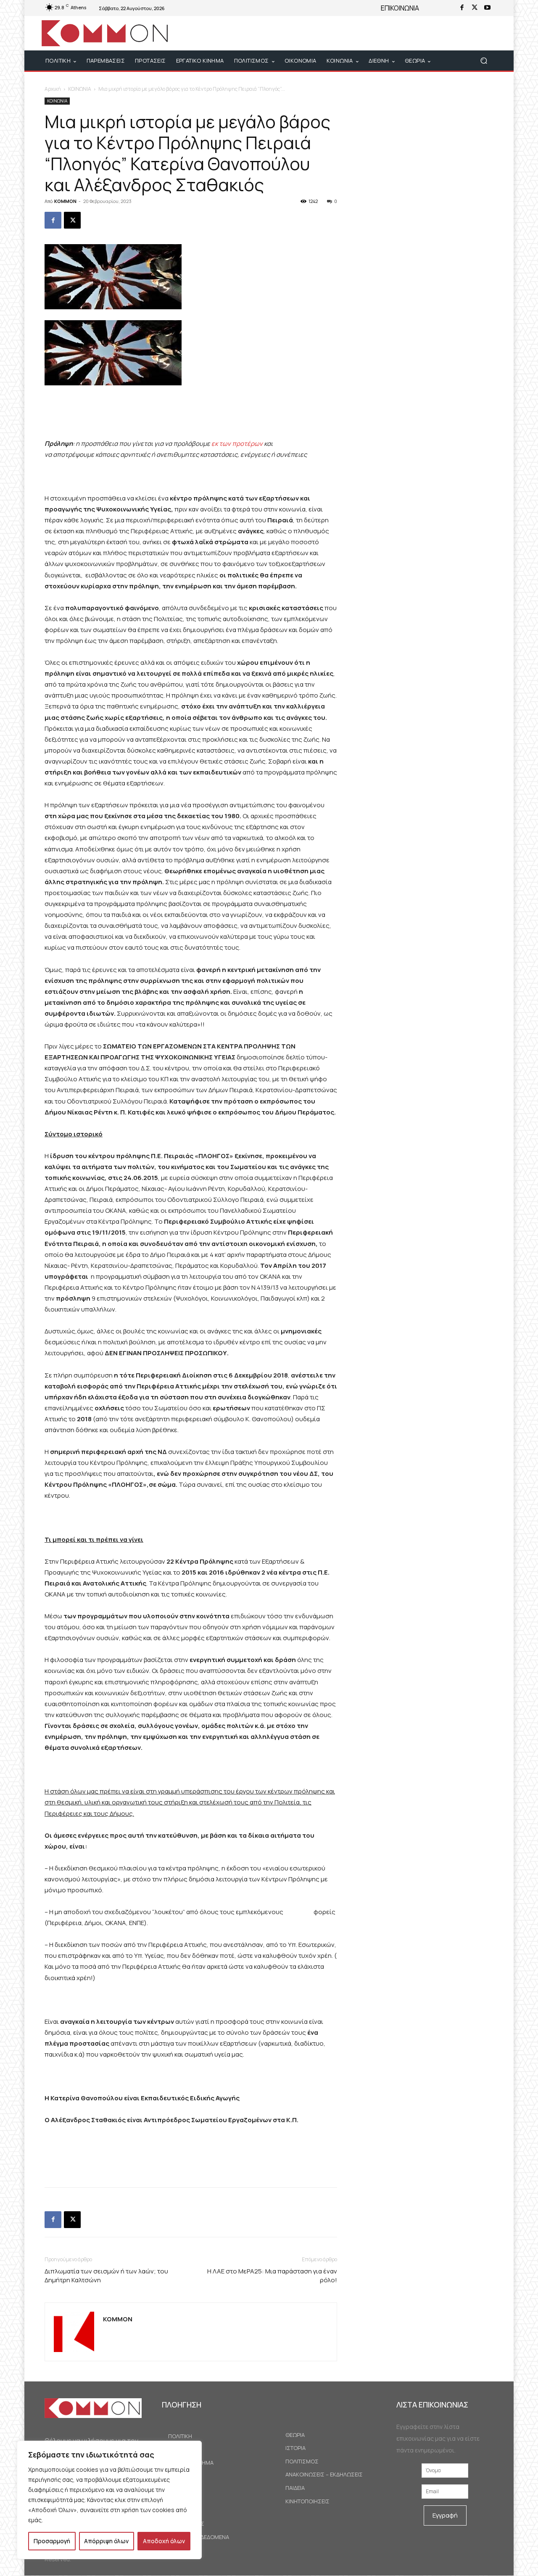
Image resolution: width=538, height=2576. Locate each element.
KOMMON (65, 201)
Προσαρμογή (52, 2541)
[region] (109, 2500)
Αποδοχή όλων (164, 2541)
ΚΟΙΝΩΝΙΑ (80, 89)
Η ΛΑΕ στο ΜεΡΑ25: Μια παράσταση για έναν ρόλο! (272, 2276)
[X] (475, 8)
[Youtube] (487, 8)
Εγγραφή (445, 2515)
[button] (484, 61)
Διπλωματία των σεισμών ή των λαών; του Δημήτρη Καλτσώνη (106, 2276)
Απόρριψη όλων (106, 2541)
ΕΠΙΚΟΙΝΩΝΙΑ (400, 8)
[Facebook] (462, 8)
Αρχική (53, 89)
